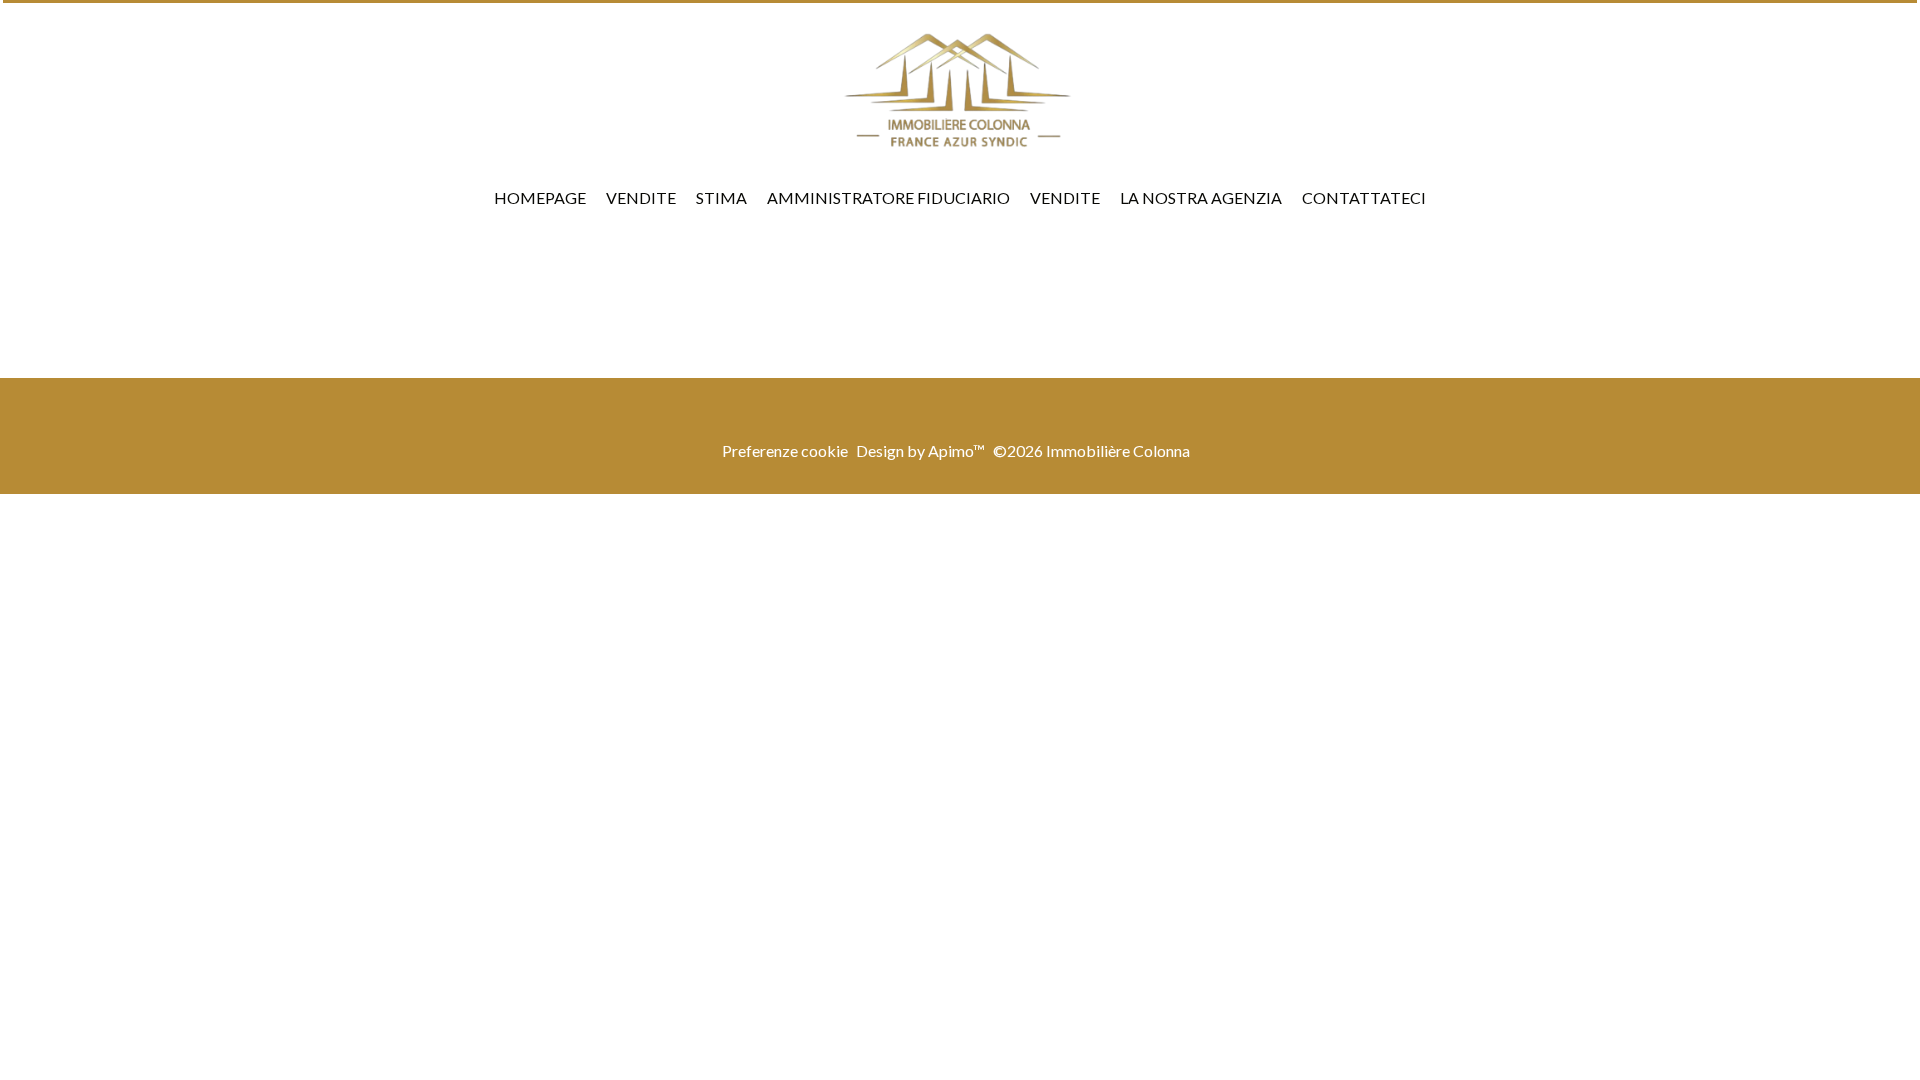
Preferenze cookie (785, 450)
